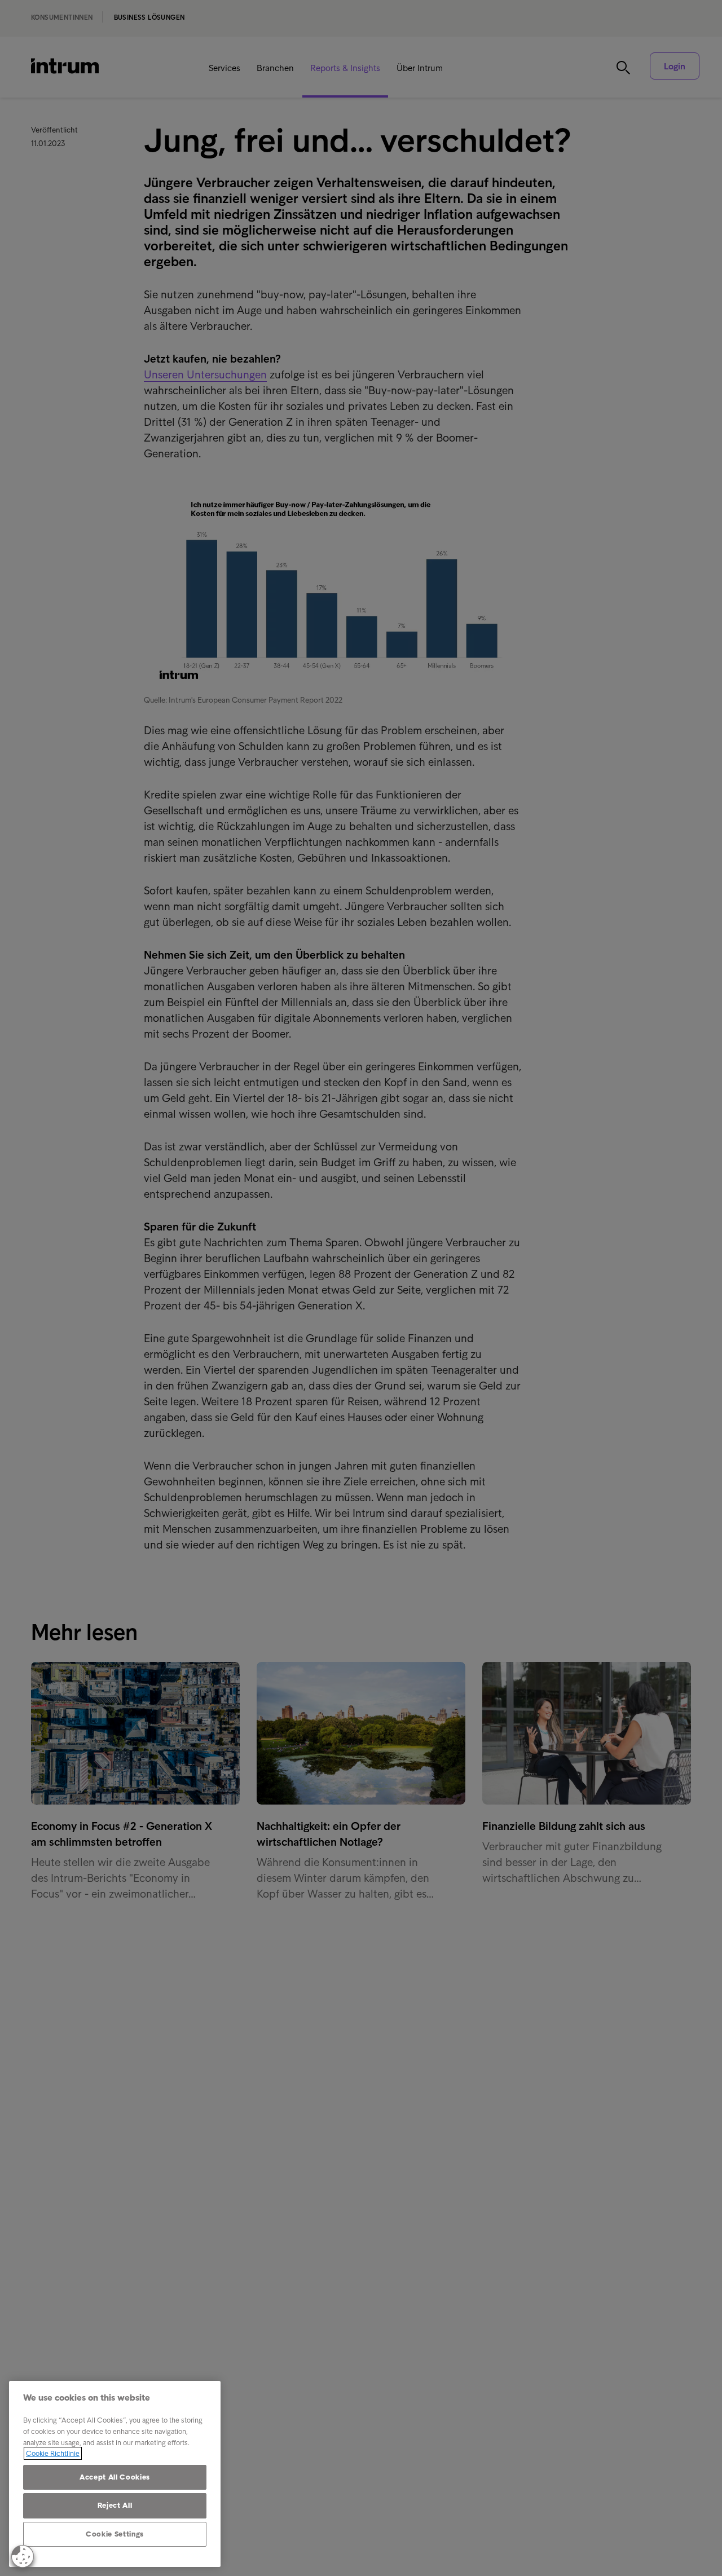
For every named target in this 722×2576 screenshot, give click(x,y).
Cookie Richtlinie (53, 2453)
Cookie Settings (115, 2534)
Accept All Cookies (115, 2477)
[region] (115, 2474)
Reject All (115, 2505)
